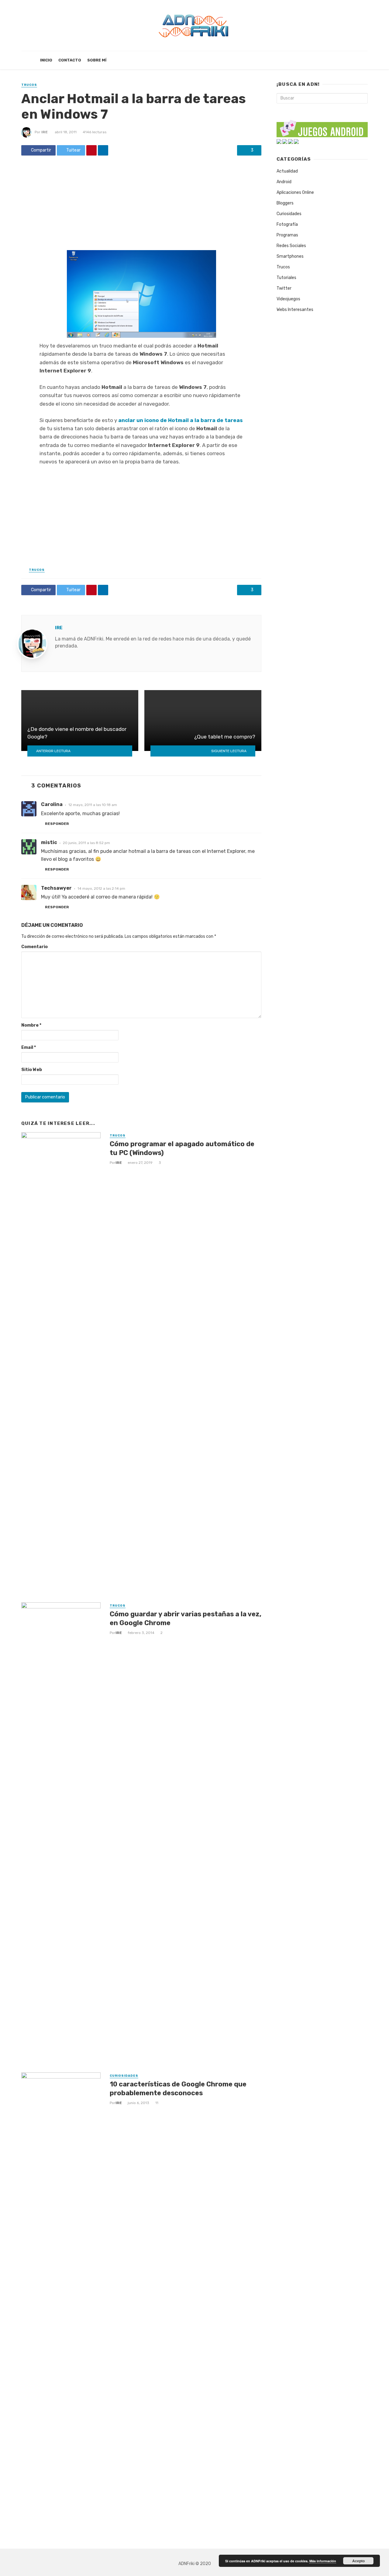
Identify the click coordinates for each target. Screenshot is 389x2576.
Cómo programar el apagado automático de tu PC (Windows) (182, 1148)
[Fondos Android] (285, 141)
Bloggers (285, 203)
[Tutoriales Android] (291, 141)
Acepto (358, 2561)
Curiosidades (124, 2076)
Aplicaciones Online (295, 192)
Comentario (34, 947)
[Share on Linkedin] (103, 150)
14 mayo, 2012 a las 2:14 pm (101, 888)
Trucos (29, 85)
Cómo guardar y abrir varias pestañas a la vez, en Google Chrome (186, 1618)
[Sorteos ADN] (296, 141)
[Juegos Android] (322, 127)
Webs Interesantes (295, 310)
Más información (323, 2561)
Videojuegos (288, 299)
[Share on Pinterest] (91, 150)
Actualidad (287, 171)
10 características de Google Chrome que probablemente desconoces (178, 2088)
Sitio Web (32, 1070)
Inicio (46, 60)
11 (157, 2103)
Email (29, 1047)
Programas (287, 235)
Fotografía (287, 224)
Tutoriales (286, 278)
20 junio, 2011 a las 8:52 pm (86, 843)
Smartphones (290, 256)
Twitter (284, 288)
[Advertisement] (141, 205)
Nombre (31, 1025)
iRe (45, 132)
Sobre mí (97, 60)
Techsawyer (56, 888)
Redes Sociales (291, 246)
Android (284, 182)
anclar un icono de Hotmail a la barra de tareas (181, 420)
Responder (57, 824)
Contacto (70, 60)
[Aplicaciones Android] (279, 141)
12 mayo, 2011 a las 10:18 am (93, 805)
